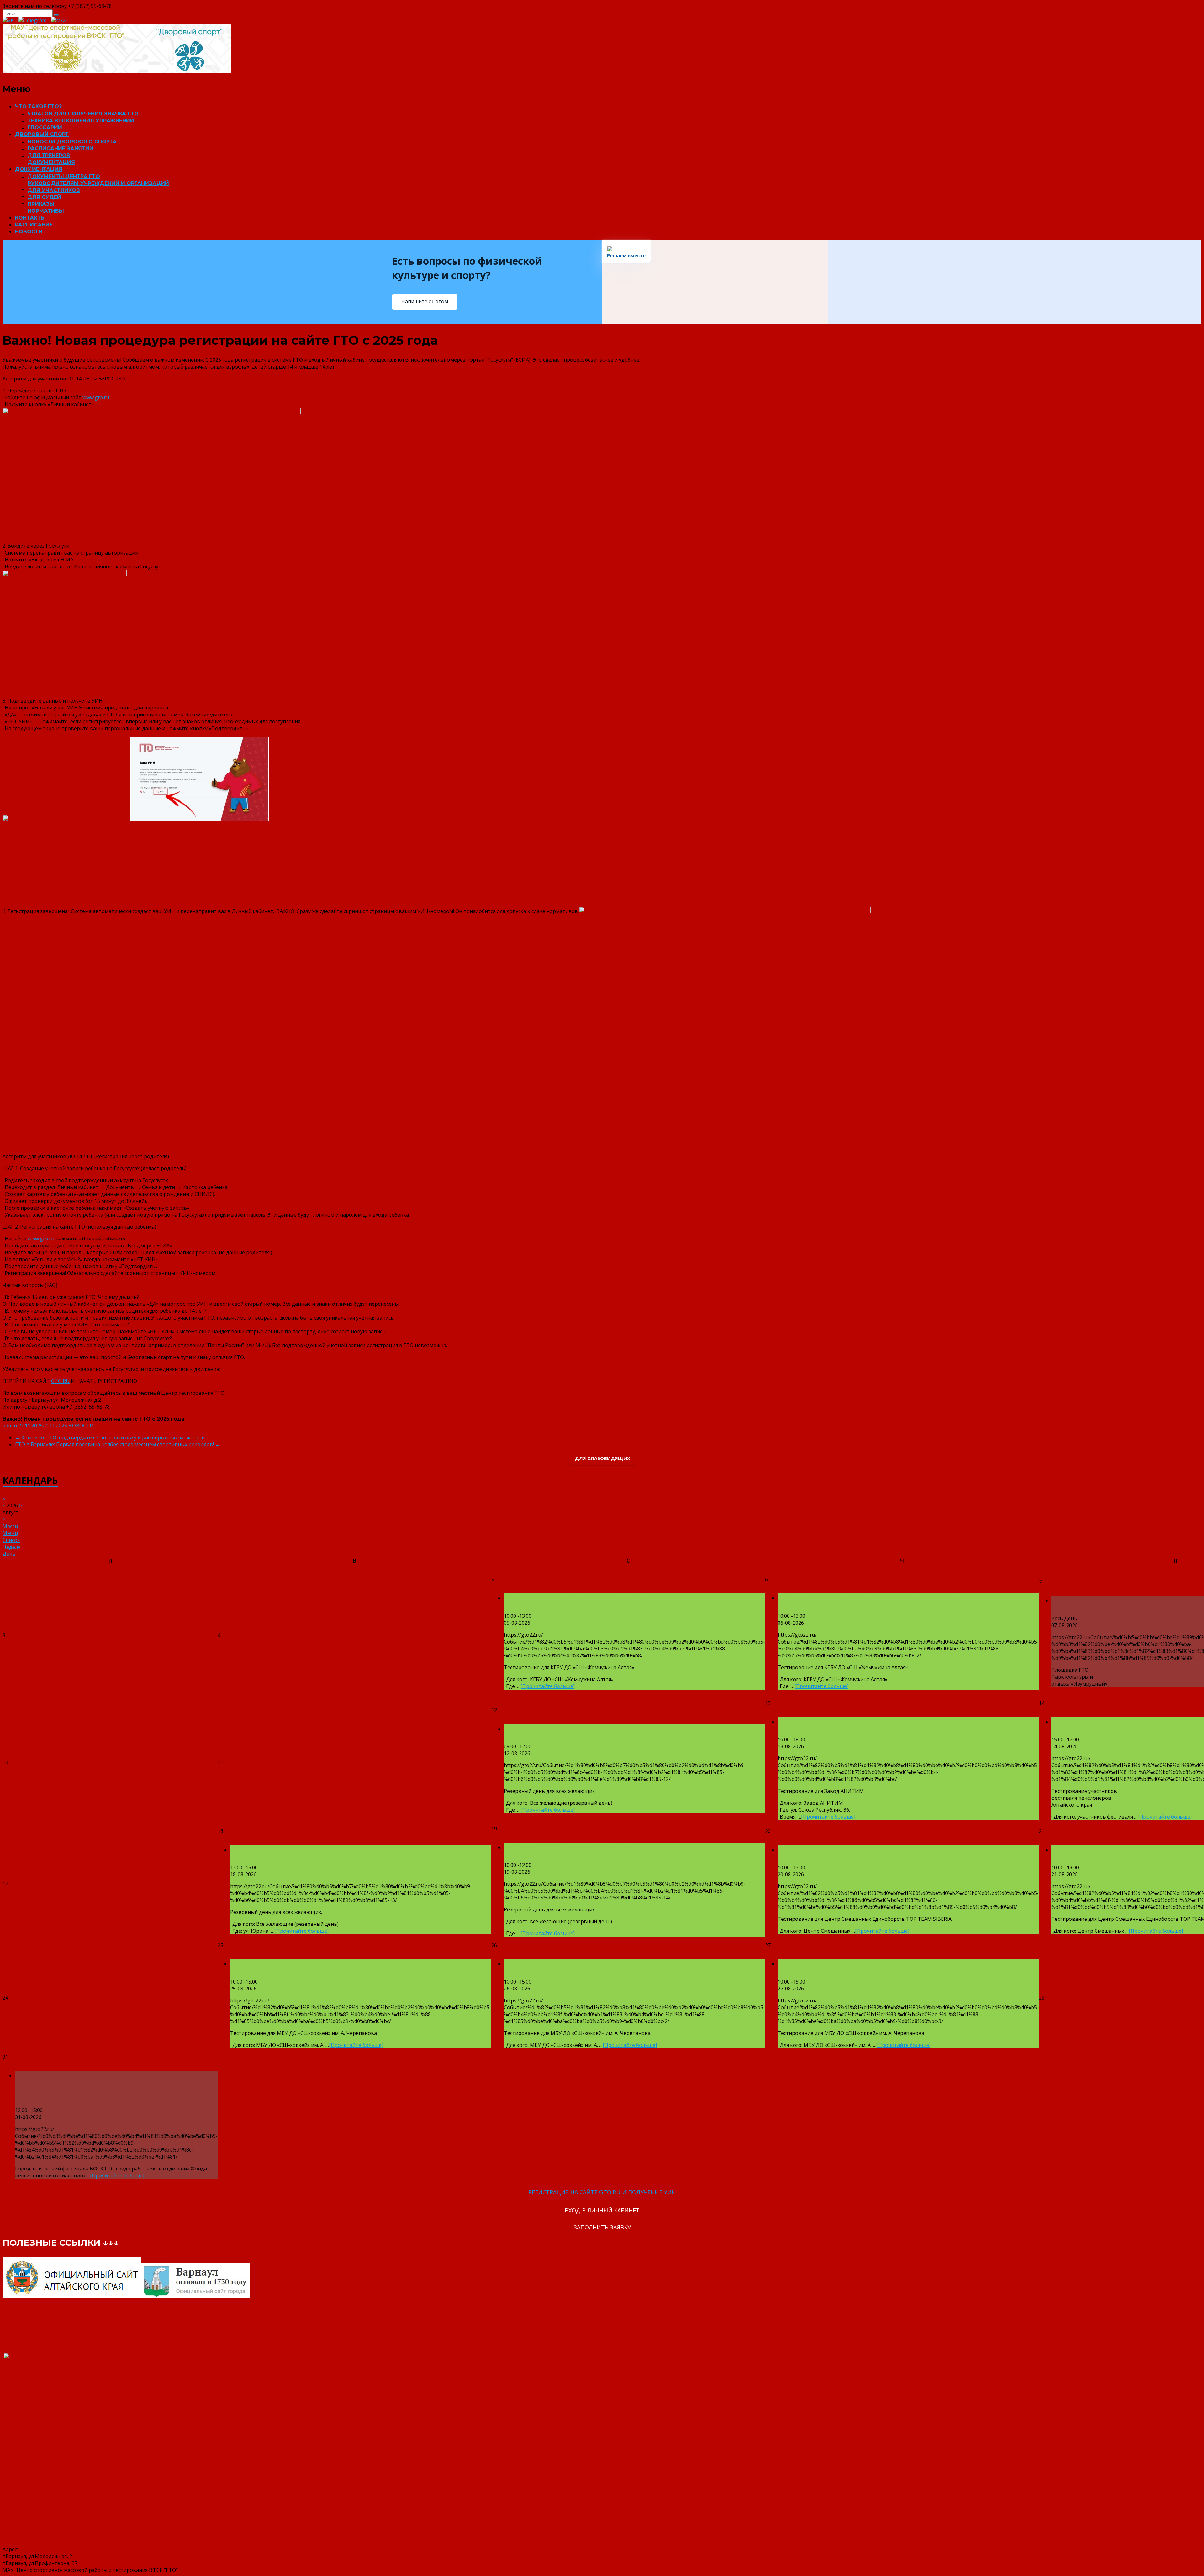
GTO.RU (60, 1381)
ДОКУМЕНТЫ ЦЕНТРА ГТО (64, 176)
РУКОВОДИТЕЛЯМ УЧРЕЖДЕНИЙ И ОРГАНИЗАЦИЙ (98, 183)
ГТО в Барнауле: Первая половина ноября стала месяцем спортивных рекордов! (118, 1444)
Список (11, 1540)
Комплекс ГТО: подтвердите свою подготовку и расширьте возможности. (110, 1437)
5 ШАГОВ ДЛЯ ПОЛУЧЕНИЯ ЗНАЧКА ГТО (83, 114)
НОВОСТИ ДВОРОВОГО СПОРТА (72, 142)
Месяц (10, 1533)
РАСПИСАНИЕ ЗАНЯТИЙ (61, 149)
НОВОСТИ (29, 232)
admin (10, 1426)
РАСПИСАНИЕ (34, 225)
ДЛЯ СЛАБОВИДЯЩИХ (602, 1458)
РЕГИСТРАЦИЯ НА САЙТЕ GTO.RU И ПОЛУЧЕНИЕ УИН (602, 2192)
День (9, 1554)
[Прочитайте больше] (548, 1686)
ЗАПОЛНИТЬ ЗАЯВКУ (602, 2227)
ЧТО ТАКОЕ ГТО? (38, 106)
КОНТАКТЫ (30, 218)
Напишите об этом (425, 301)
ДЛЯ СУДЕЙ (44, 197)
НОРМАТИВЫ (46, 211)
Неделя (11, 1547)
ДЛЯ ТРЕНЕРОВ (49, 155)
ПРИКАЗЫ (41, 204)
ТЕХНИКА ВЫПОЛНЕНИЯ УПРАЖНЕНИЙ (81, 121)
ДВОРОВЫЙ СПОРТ (42, 134)
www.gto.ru (96, 397)
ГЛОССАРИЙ (45, 127)
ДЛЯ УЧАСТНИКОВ (54, 190)
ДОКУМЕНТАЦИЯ (51, 162)
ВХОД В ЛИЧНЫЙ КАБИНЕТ (602, 2210)
